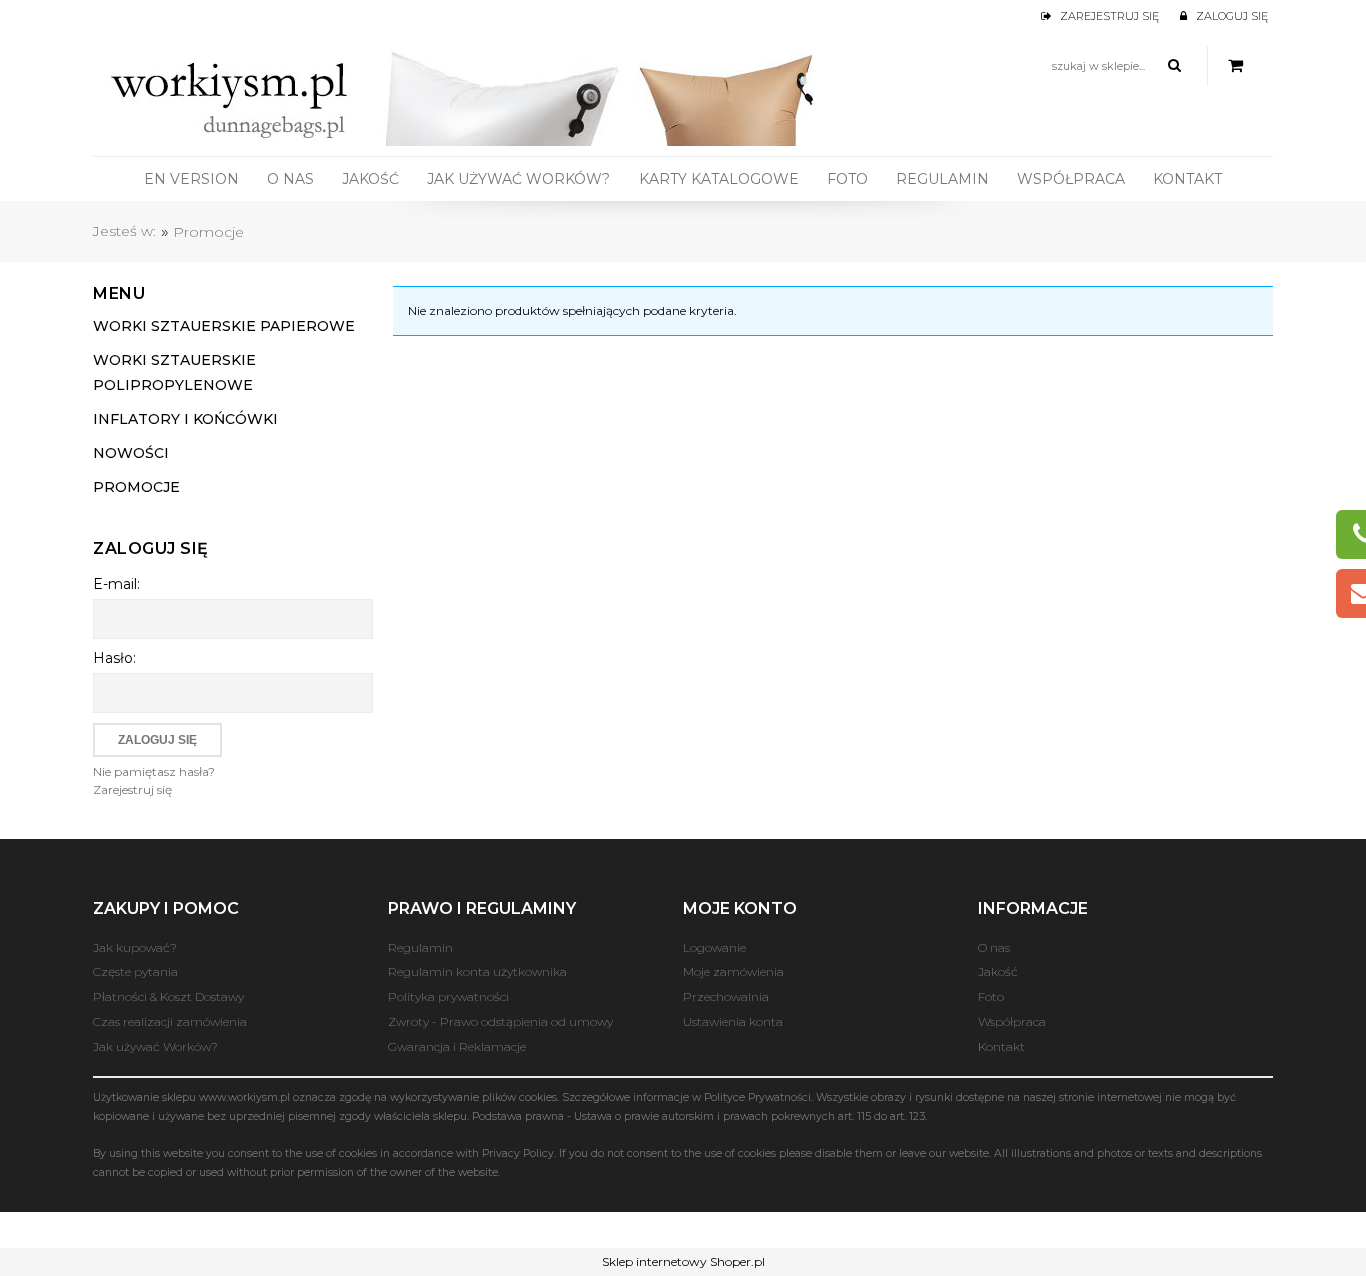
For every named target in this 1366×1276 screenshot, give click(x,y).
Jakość (998, 971)
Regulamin (420, 947)
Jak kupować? (135, 947)
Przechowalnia (726, 996)
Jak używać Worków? (155, 1046)
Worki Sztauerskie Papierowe (224, 326)
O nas (994, 947)
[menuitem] (191, 178)
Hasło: (114, 658)
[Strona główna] (468, 93)
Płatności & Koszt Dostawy (168, 996)
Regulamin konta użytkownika (477, 971)
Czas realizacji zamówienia (170, 1021)
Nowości (131, 453)
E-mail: (116, 584)
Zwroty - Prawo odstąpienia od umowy (500, 1021)
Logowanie (714, 947)
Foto (991, 996)
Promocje (136, 487)
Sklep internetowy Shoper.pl (683, 1261)
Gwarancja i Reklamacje (457, 1046)
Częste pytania (135, 971)
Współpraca (1012, 1021)
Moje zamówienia (733, 971)
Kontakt (1001, 1046)
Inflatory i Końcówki (185, 419)
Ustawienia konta (733, 1021)
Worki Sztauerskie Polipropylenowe (174, 372)
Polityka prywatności (448, 996)
